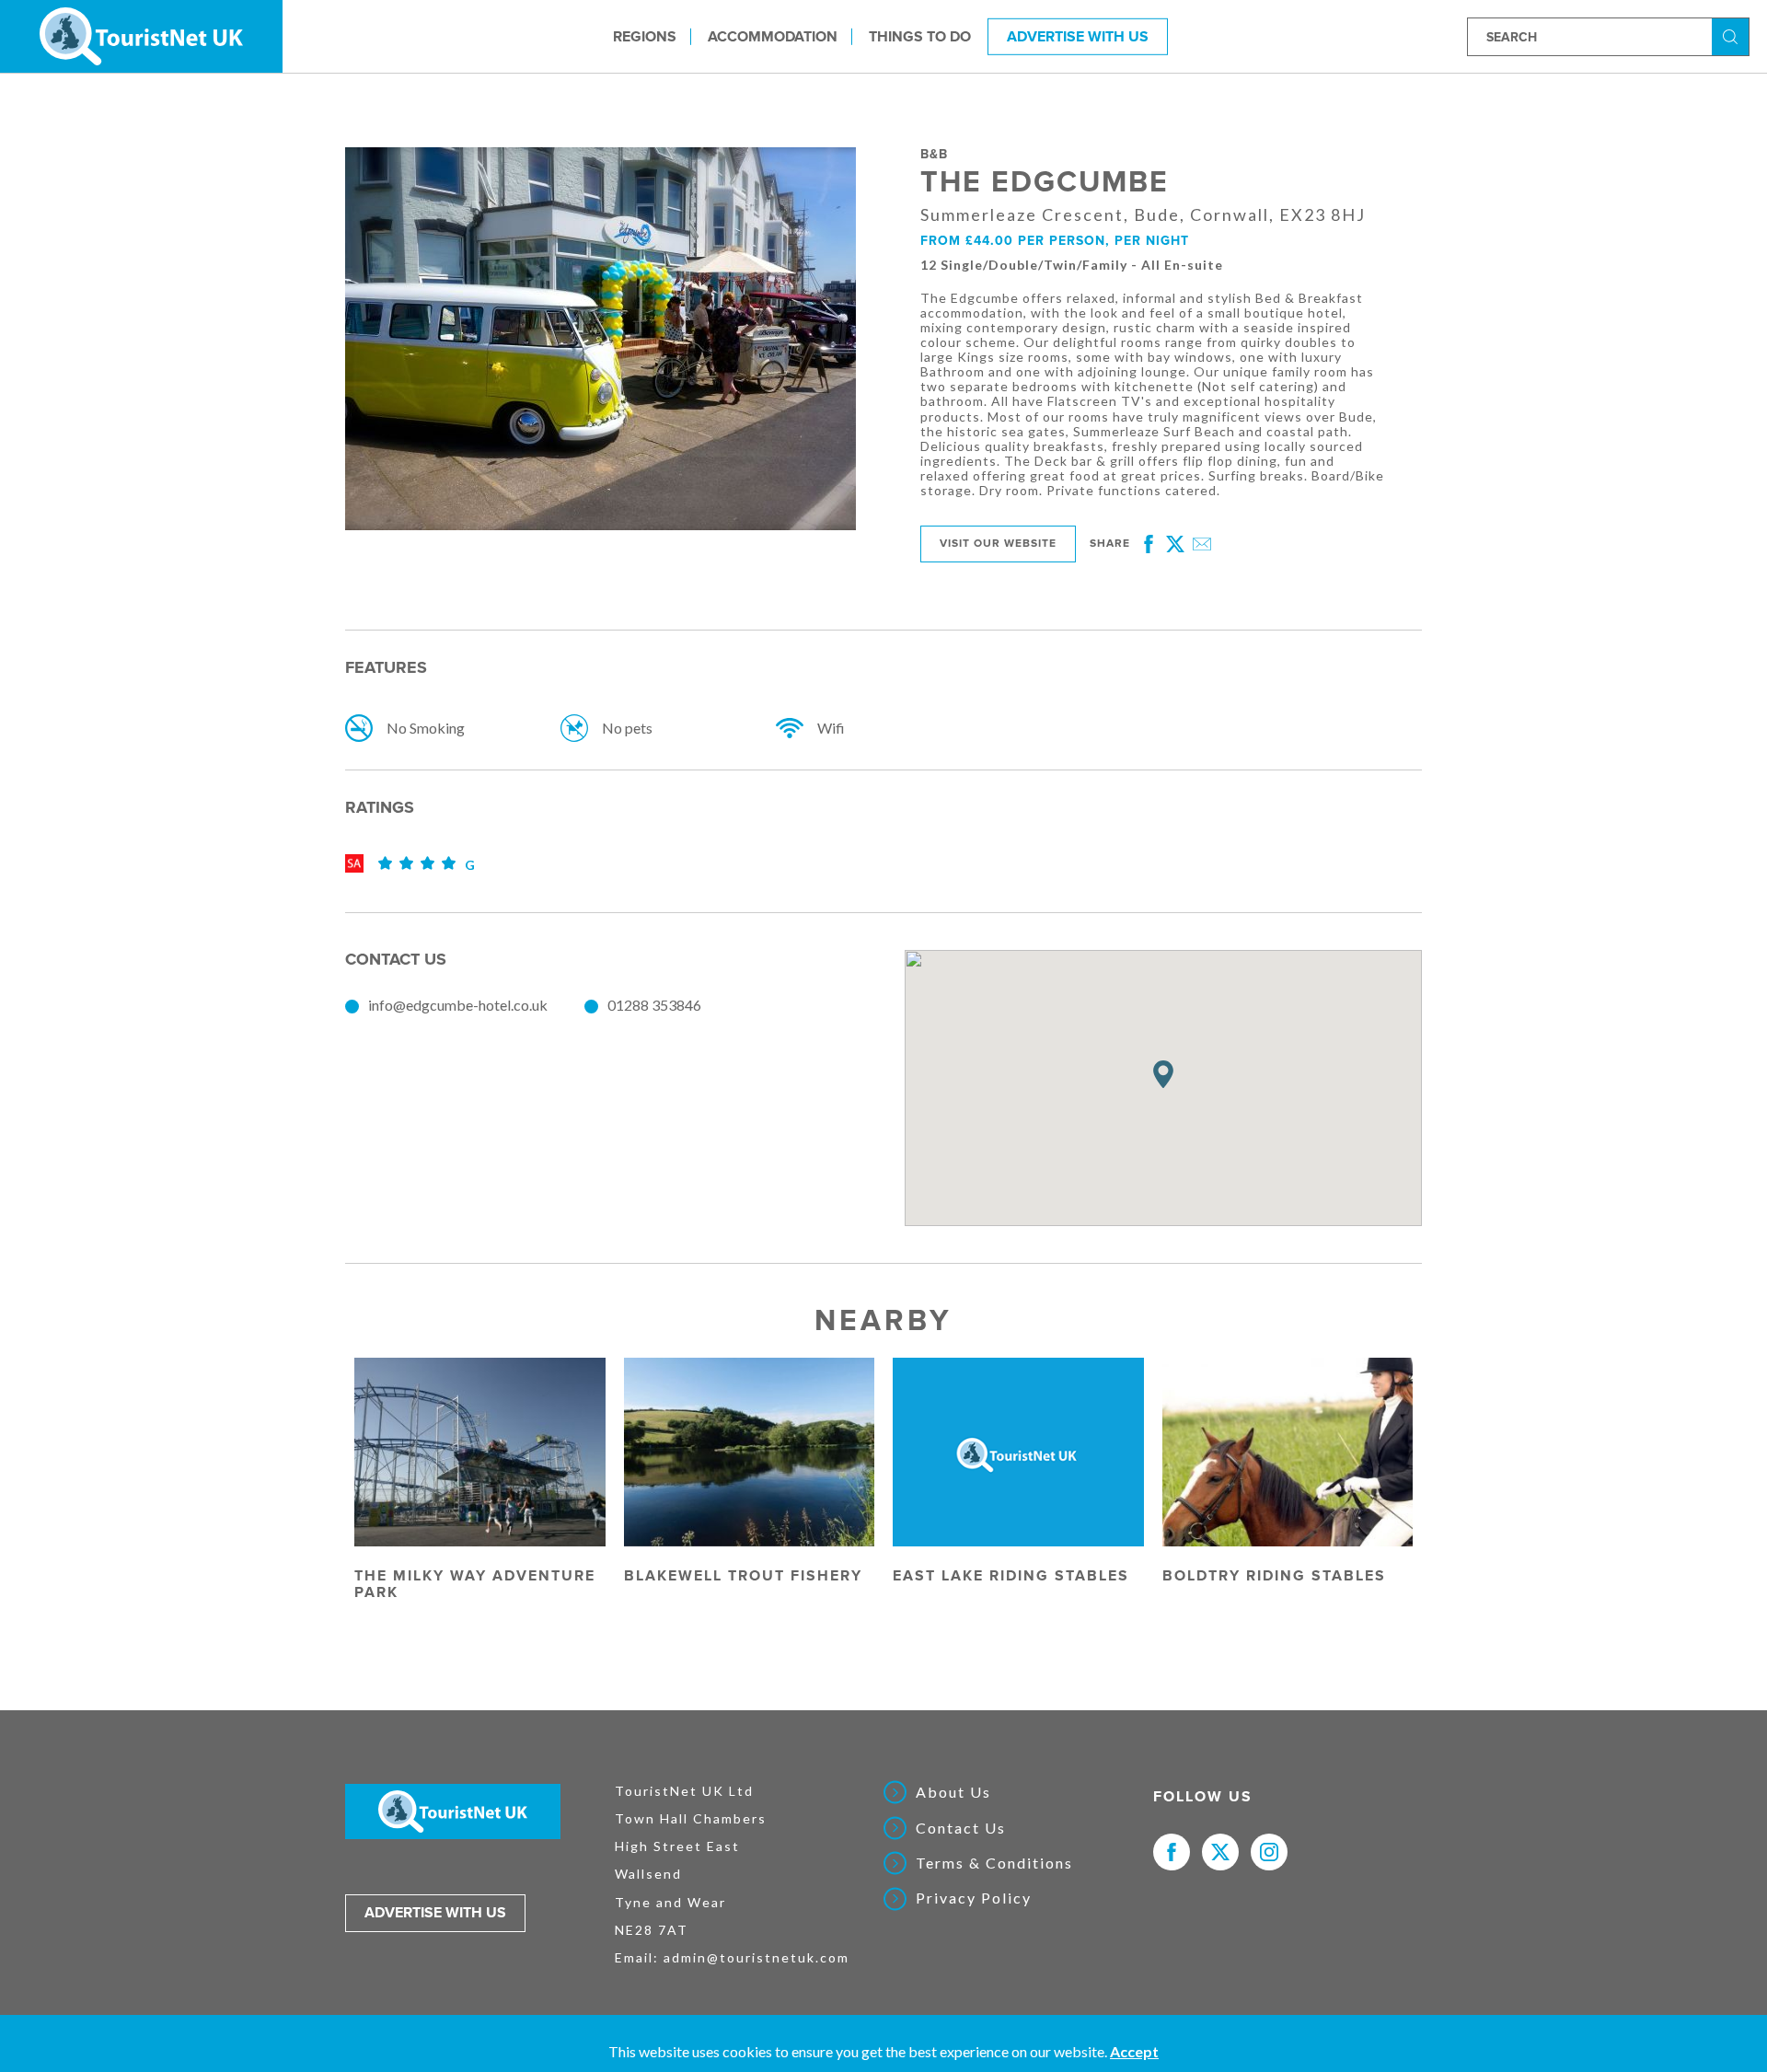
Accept (1134, 2051)
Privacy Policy (974, 1898)
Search (1733, 35)
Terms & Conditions (994, 1863)
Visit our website (998, 544)
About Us (953, 1792)
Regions (645, 36)
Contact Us (961, 1828)
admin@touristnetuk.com (756, 1957)
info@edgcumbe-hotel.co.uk (458, 1005)
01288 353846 (654, 1005)
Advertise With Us (1078, 36)
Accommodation (773, 36)
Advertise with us (435, 1913)
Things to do (920, 36)
